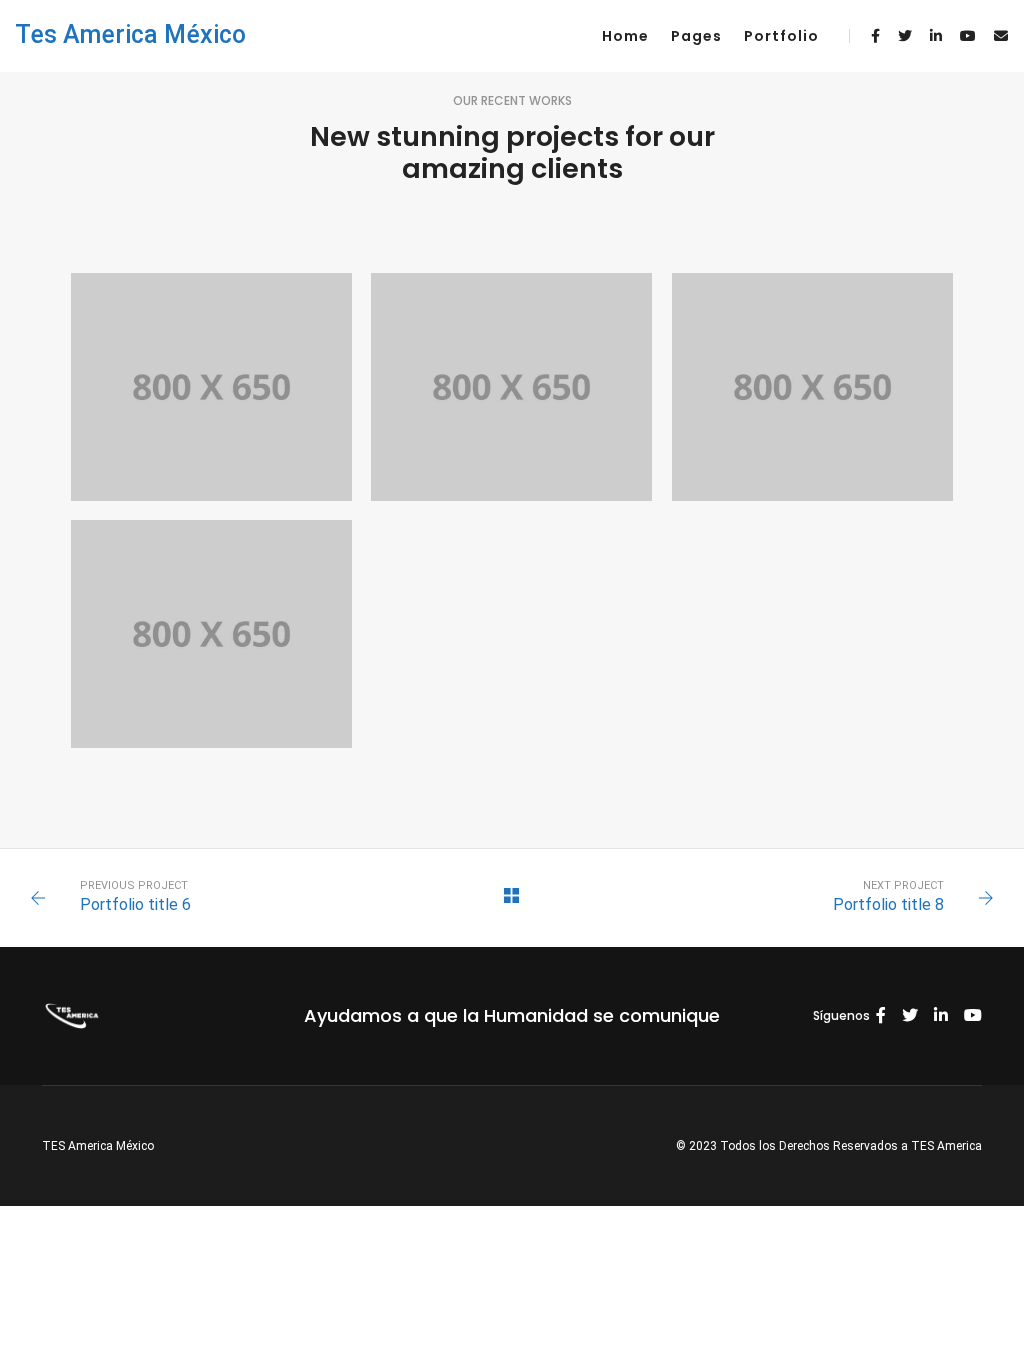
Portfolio (781, 36)
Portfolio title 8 (888, 904)
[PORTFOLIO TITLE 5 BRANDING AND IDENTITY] (812, 387)
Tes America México (130, 34)
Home (625, 36)
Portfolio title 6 (135, 904)
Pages (696, 36)
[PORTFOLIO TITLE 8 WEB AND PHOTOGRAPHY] (211, 387)
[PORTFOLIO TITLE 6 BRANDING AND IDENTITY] (511, 387)
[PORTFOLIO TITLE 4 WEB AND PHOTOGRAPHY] (211, 634)
